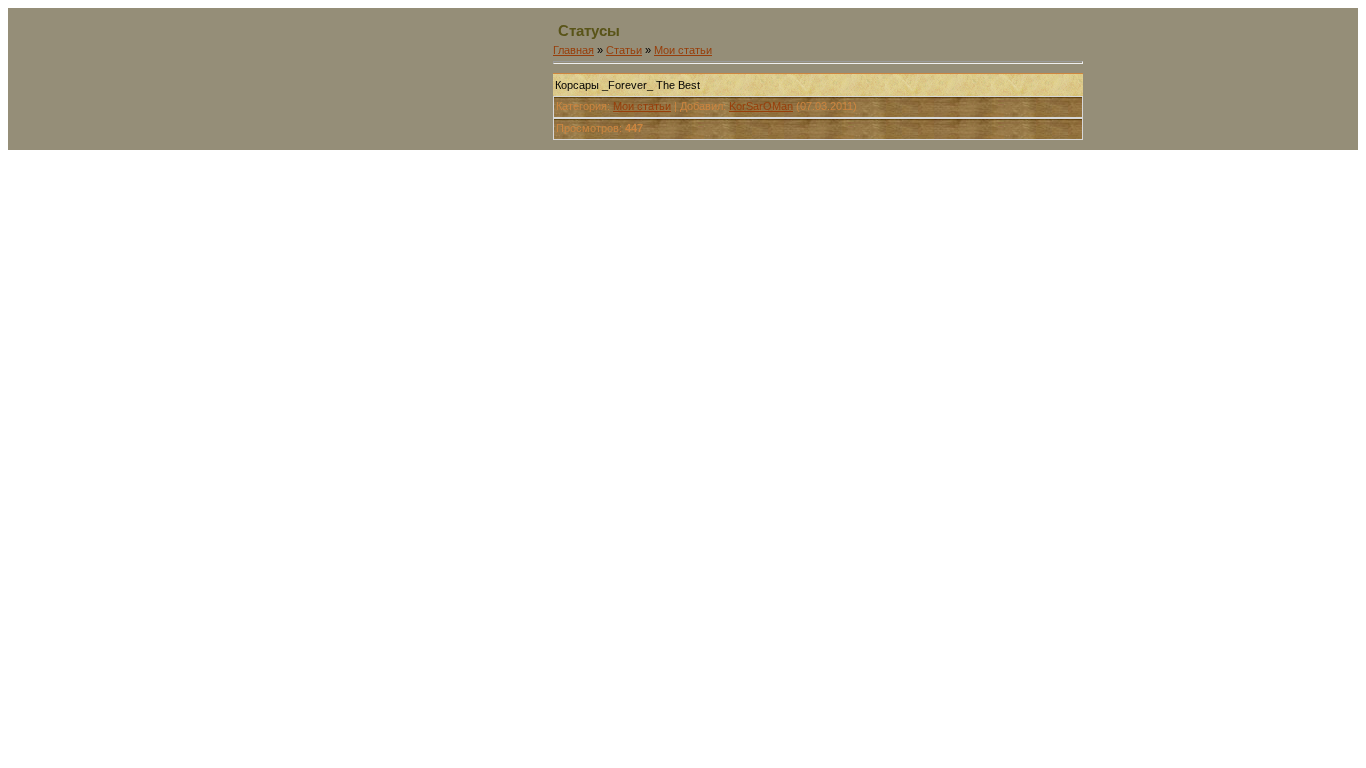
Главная (573, 50)
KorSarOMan (761, 106)
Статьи (624, 50)
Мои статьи (683, 50)
